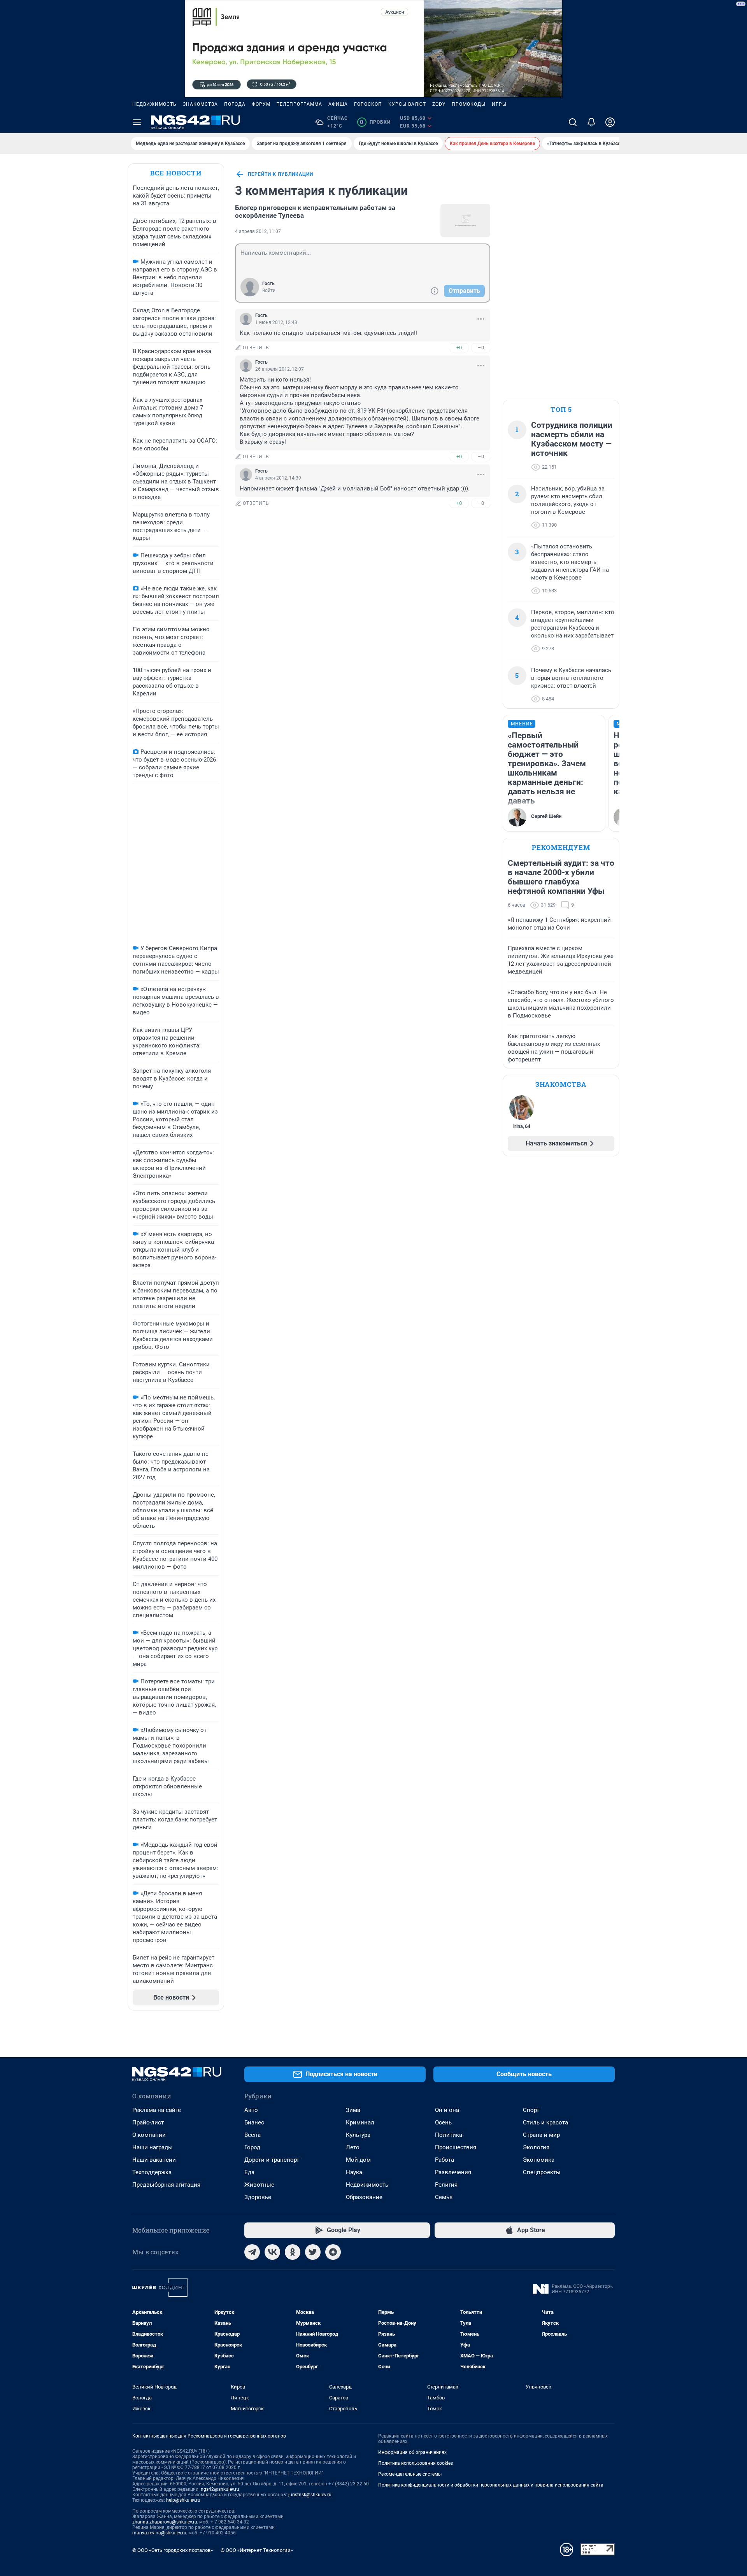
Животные (259, 2185)
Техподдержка (152, 2172)
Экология (536, 2147)
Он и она (447, 2110)
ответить (256, 348)
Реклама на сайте (157, 2110)
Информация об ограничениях (412, 2452)
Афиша (338, 104)
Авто (251, 2110)
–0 (481, 348)
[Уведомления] (591, 122)
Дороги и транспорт (272, 2160)
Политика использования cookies (416, 2463)
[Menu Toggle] (137, 122)
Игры (499, 104)
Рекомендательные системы (410, 2474)
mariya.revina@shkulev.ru (159, 2533)
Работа (445, 2160)
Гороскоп (368, 104)
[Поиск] (573, 122)
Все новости (176, 173)
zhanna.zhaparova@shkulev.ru (165, 2522)
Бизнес (254, 2122)
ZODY (439, 104)
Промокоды (469, 104)
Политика (449, 2135)
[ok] (293, 2252)
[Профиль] (610, 122)
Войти (269, 291)
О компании (149, 2135)
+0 (459, 348)
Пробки (375, 122)
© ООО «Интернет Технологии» (257, 2550)
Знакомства (200, 104)
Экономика (539, 2160)
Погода (235, 104)
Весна (253, 2135)
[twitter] (313, 2252)
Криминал (360, 2122)
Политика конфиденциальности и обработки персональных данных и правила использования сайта (491, 2485)
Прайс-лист (148, 2122)
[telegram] (252, 2252)
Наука (354, 2172)
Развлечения (453, 2172)
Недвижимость (154, 104)
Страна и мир (541, 2135)
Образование (364, 2197)
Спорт (531, 2110)
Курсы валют (407, 104)
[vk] (272, 2252)
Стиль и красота (545, 2122)
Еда (249, 2172)
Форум (261, 104)
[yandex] (333, 2252)
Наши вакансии (154, 2160)
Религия (446, 2185)
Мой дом (358, 2160)
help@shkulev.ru (183, 2500)
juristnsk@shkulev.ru (310, 2495)
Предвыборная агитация (166, 2185)
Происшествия (456, 2147)
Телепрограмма (299, 104)
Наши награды (153, 2147)
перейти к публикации (281, 174)
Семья (444, 2197)
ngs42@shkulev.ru (220, 2489)
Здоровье (258, 2197)
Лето (353, 2147)
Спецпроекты (542, 2172)
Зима (353, 2110)
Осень (443, 2122)
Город (252, 2147)
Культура (358, 2135)
